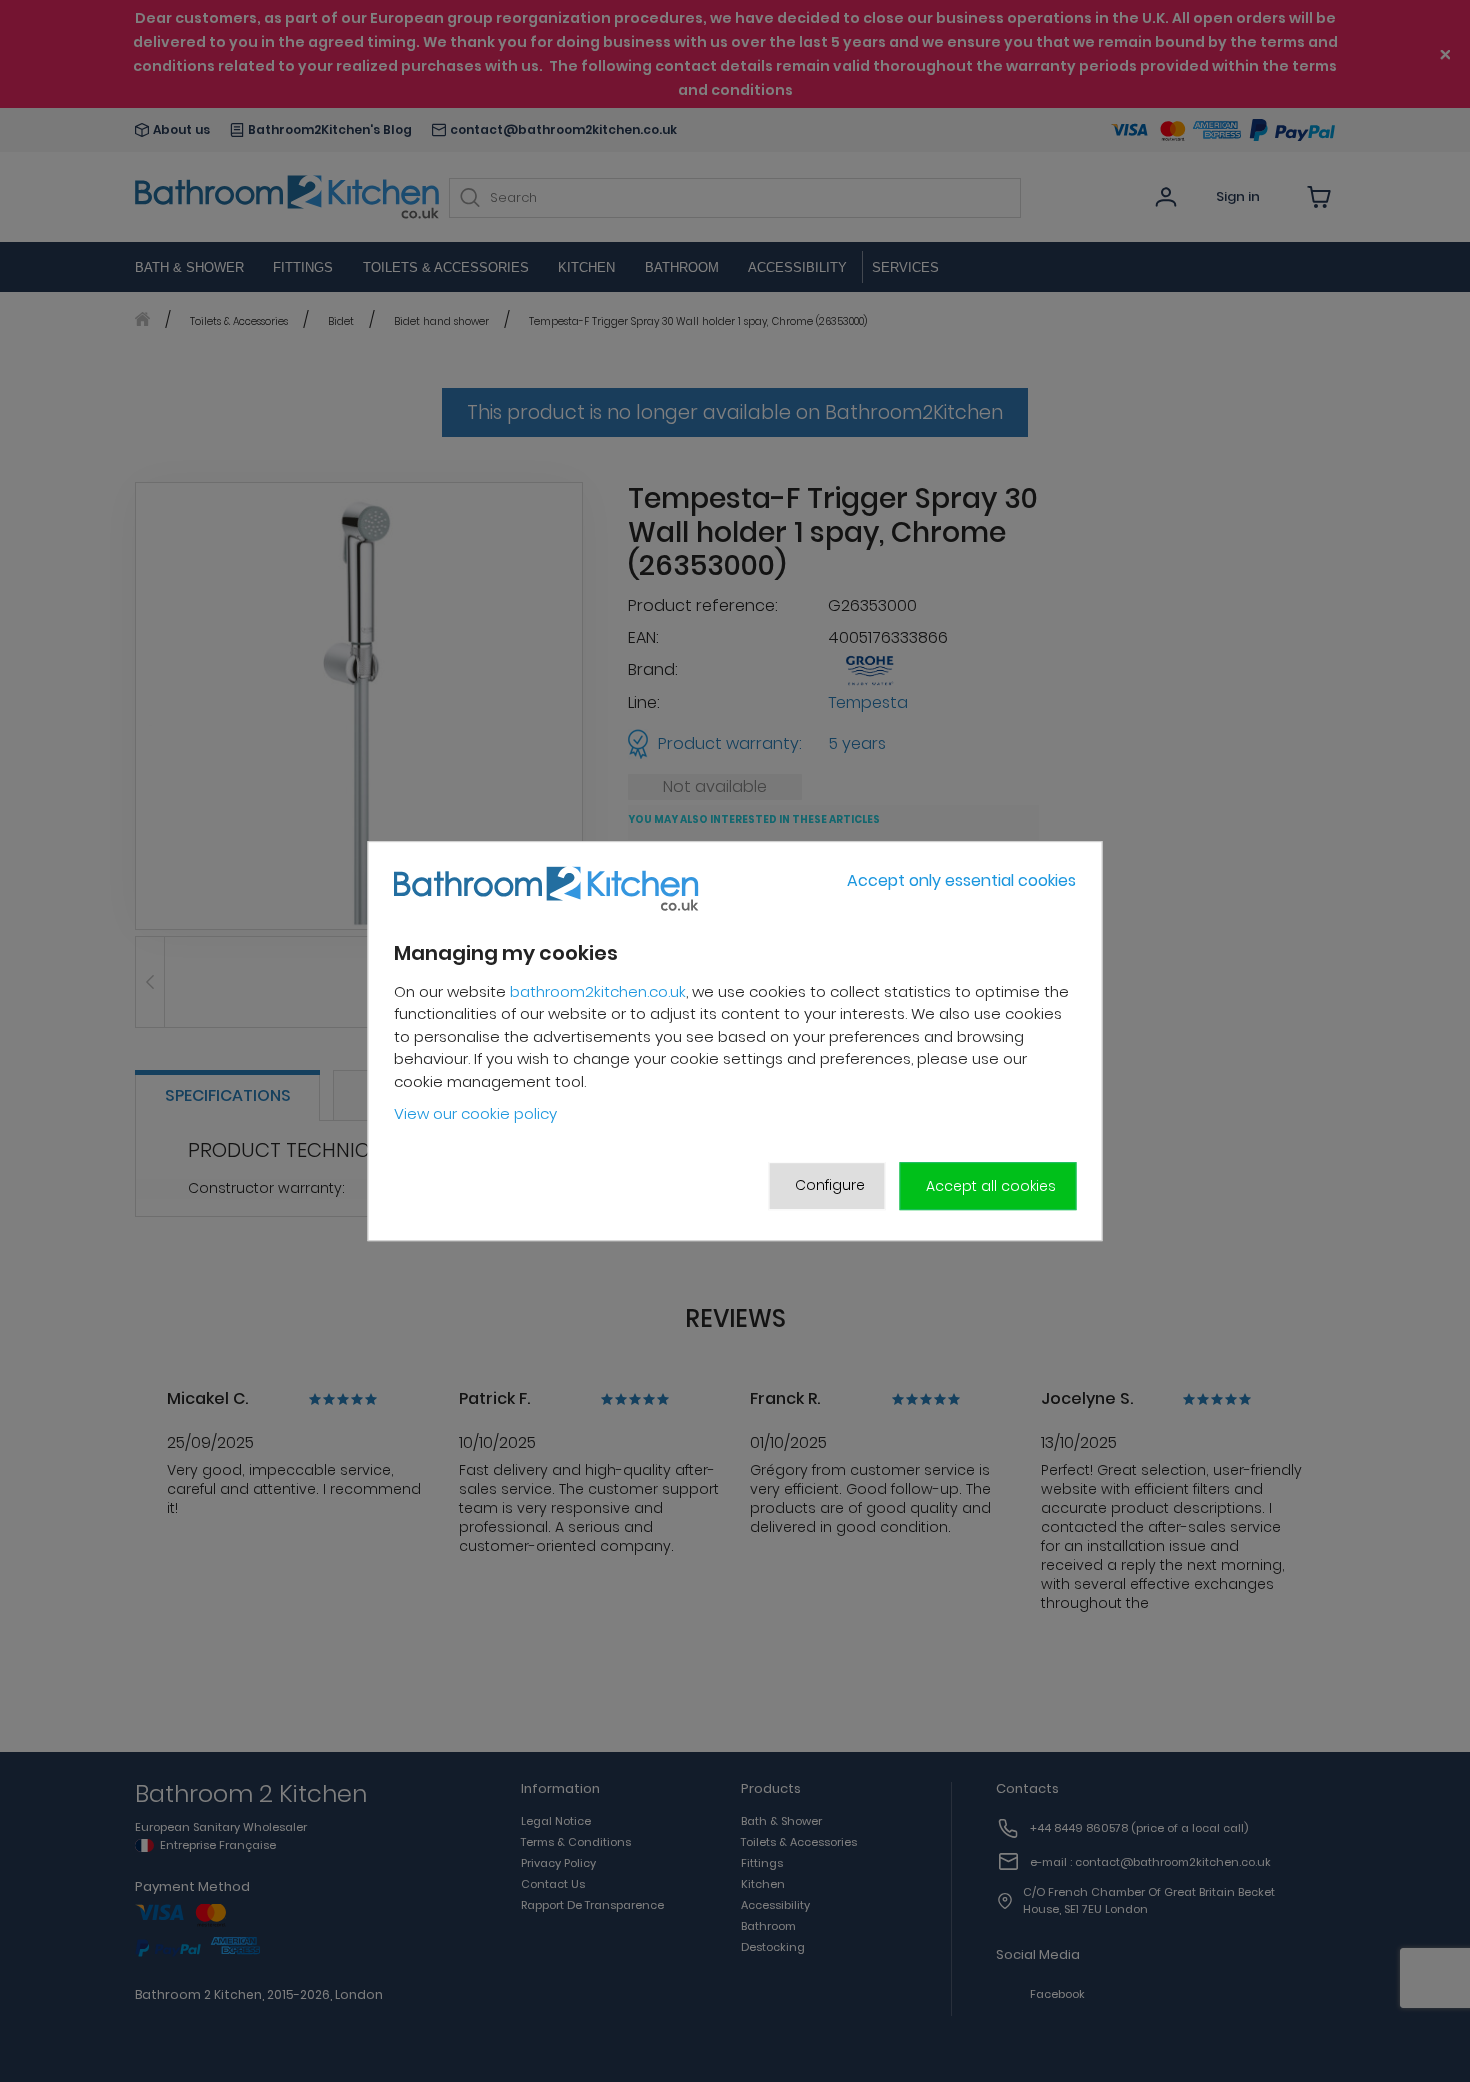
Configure (830, 1185)
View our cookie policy (475, 1114)
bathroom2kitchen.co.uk (598, 991)
